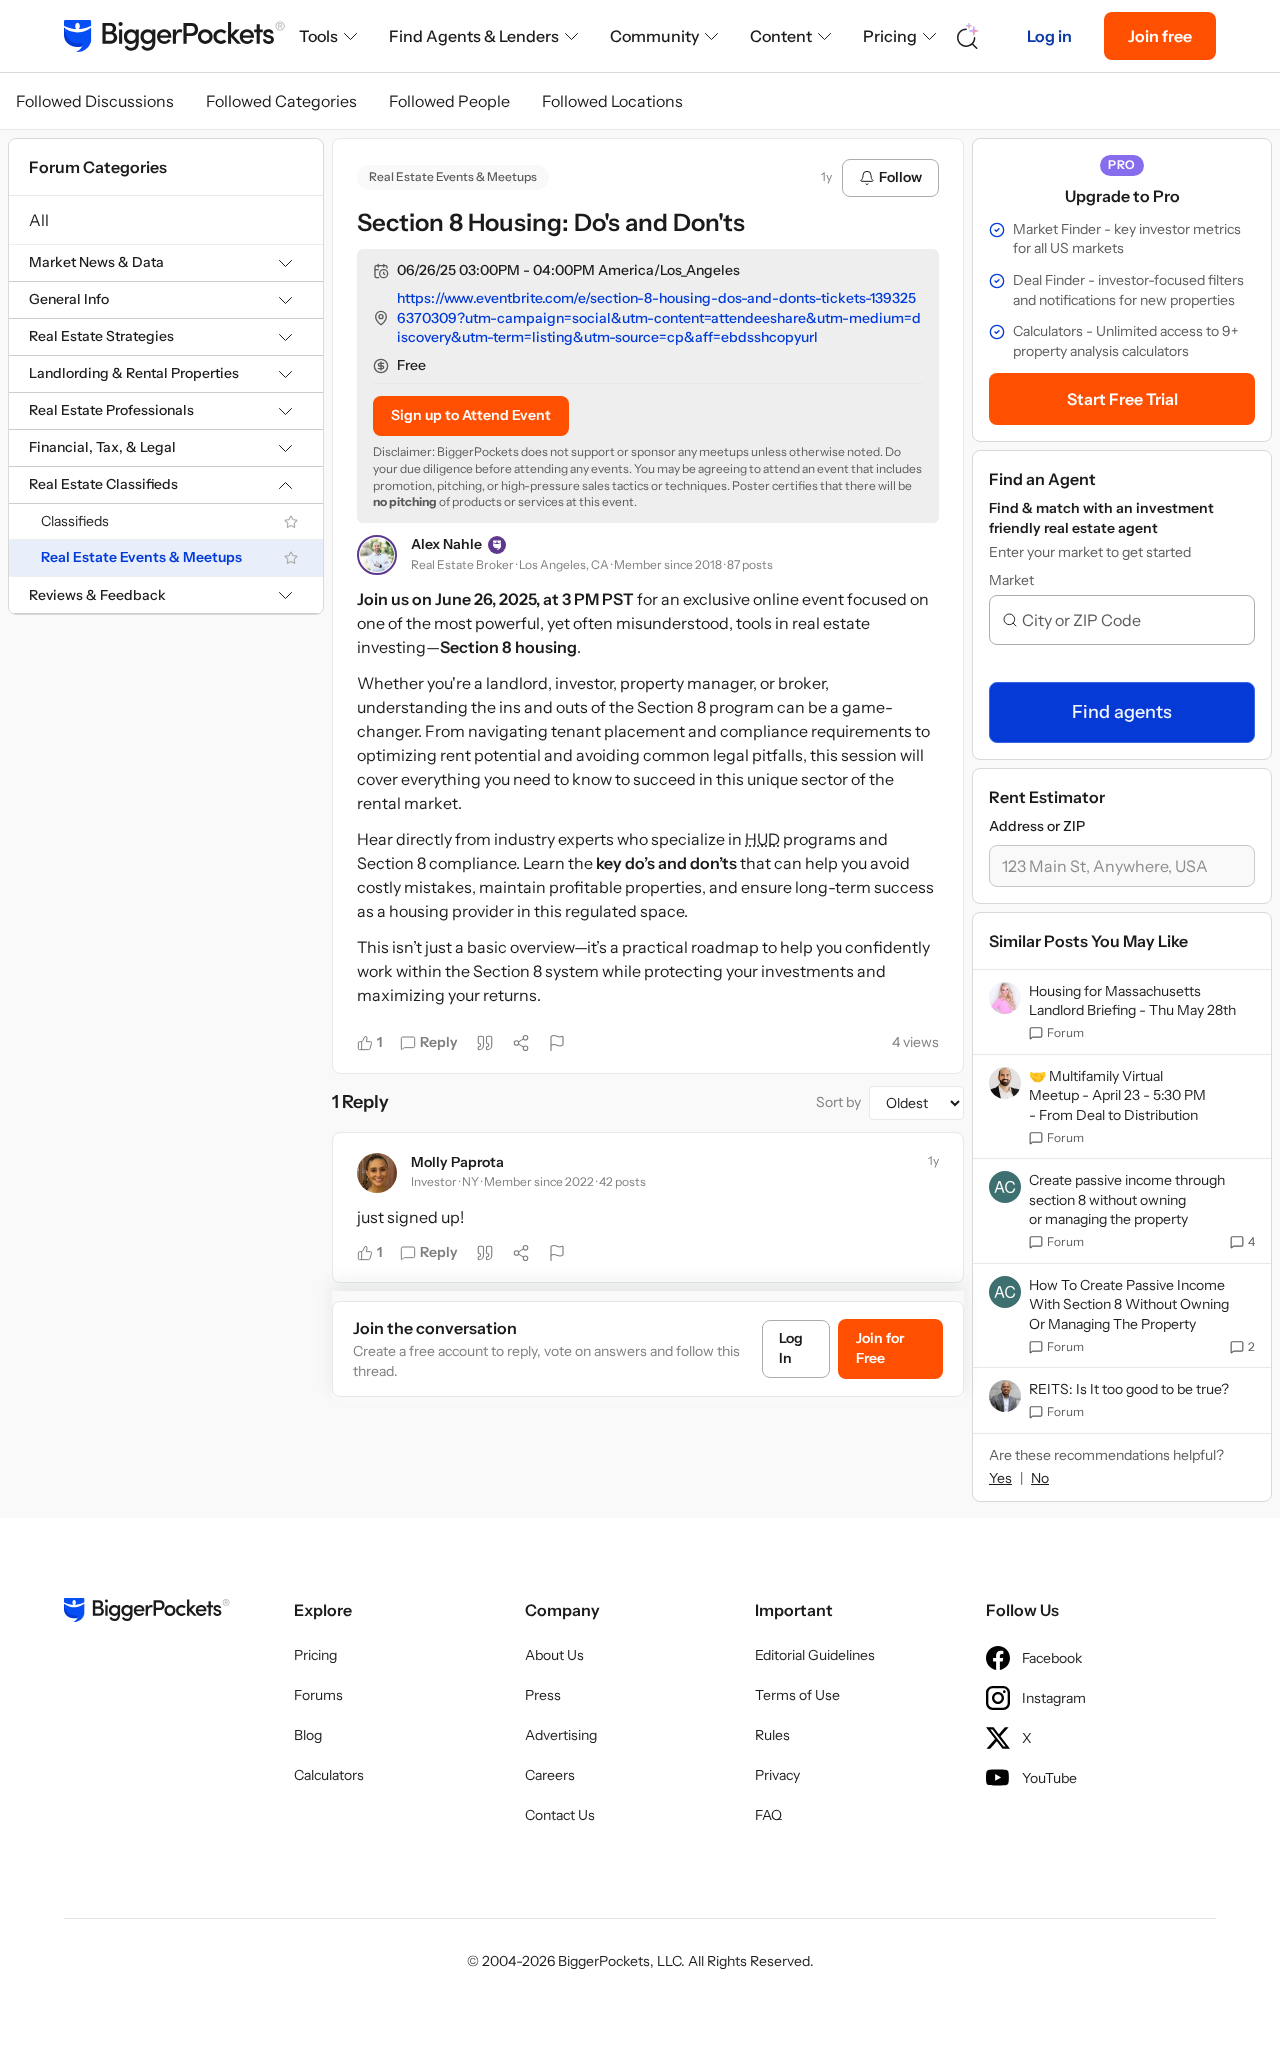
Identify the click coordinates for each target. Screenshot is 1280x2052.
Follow (900, 177)
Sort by (838, 1102)
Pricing (890, 36)
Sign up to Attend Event (471, 415)
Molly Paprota (457, 1162)
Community (654, 36)
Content (781, 36)
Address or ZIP (1037, 826)
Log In (791, 1348)
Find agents (1122, 712)
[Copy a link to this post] (521, 1043)
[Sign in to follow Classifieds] (291, 522)
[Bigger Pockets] (174, 36)
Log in (1049, 36)
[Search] (968, 36)
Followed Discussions (95, 101)
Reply (439, 1042)
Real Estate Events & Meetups (141, 558)
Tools (318, 36)
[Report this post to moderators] (557, 1043)
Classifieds (75, 521)
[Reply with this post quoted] (485, 1043)
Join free (1160, 36)
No (1040, 1478)
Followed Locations (612, 101)
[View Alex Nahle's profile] (377, 555)
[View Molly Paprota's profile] (377, 1173)
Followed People (449, 101)
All (39, 220)
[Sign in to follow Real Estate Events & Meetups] (291, 558)
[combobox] (1130, 620)
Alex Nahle (446, 544)
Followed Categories (281, 101)
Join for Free (880, 1348)
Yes (1000, 1478)
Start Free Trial (1122, 399)
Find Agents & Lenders (474, 36)
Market (1011, 580)
